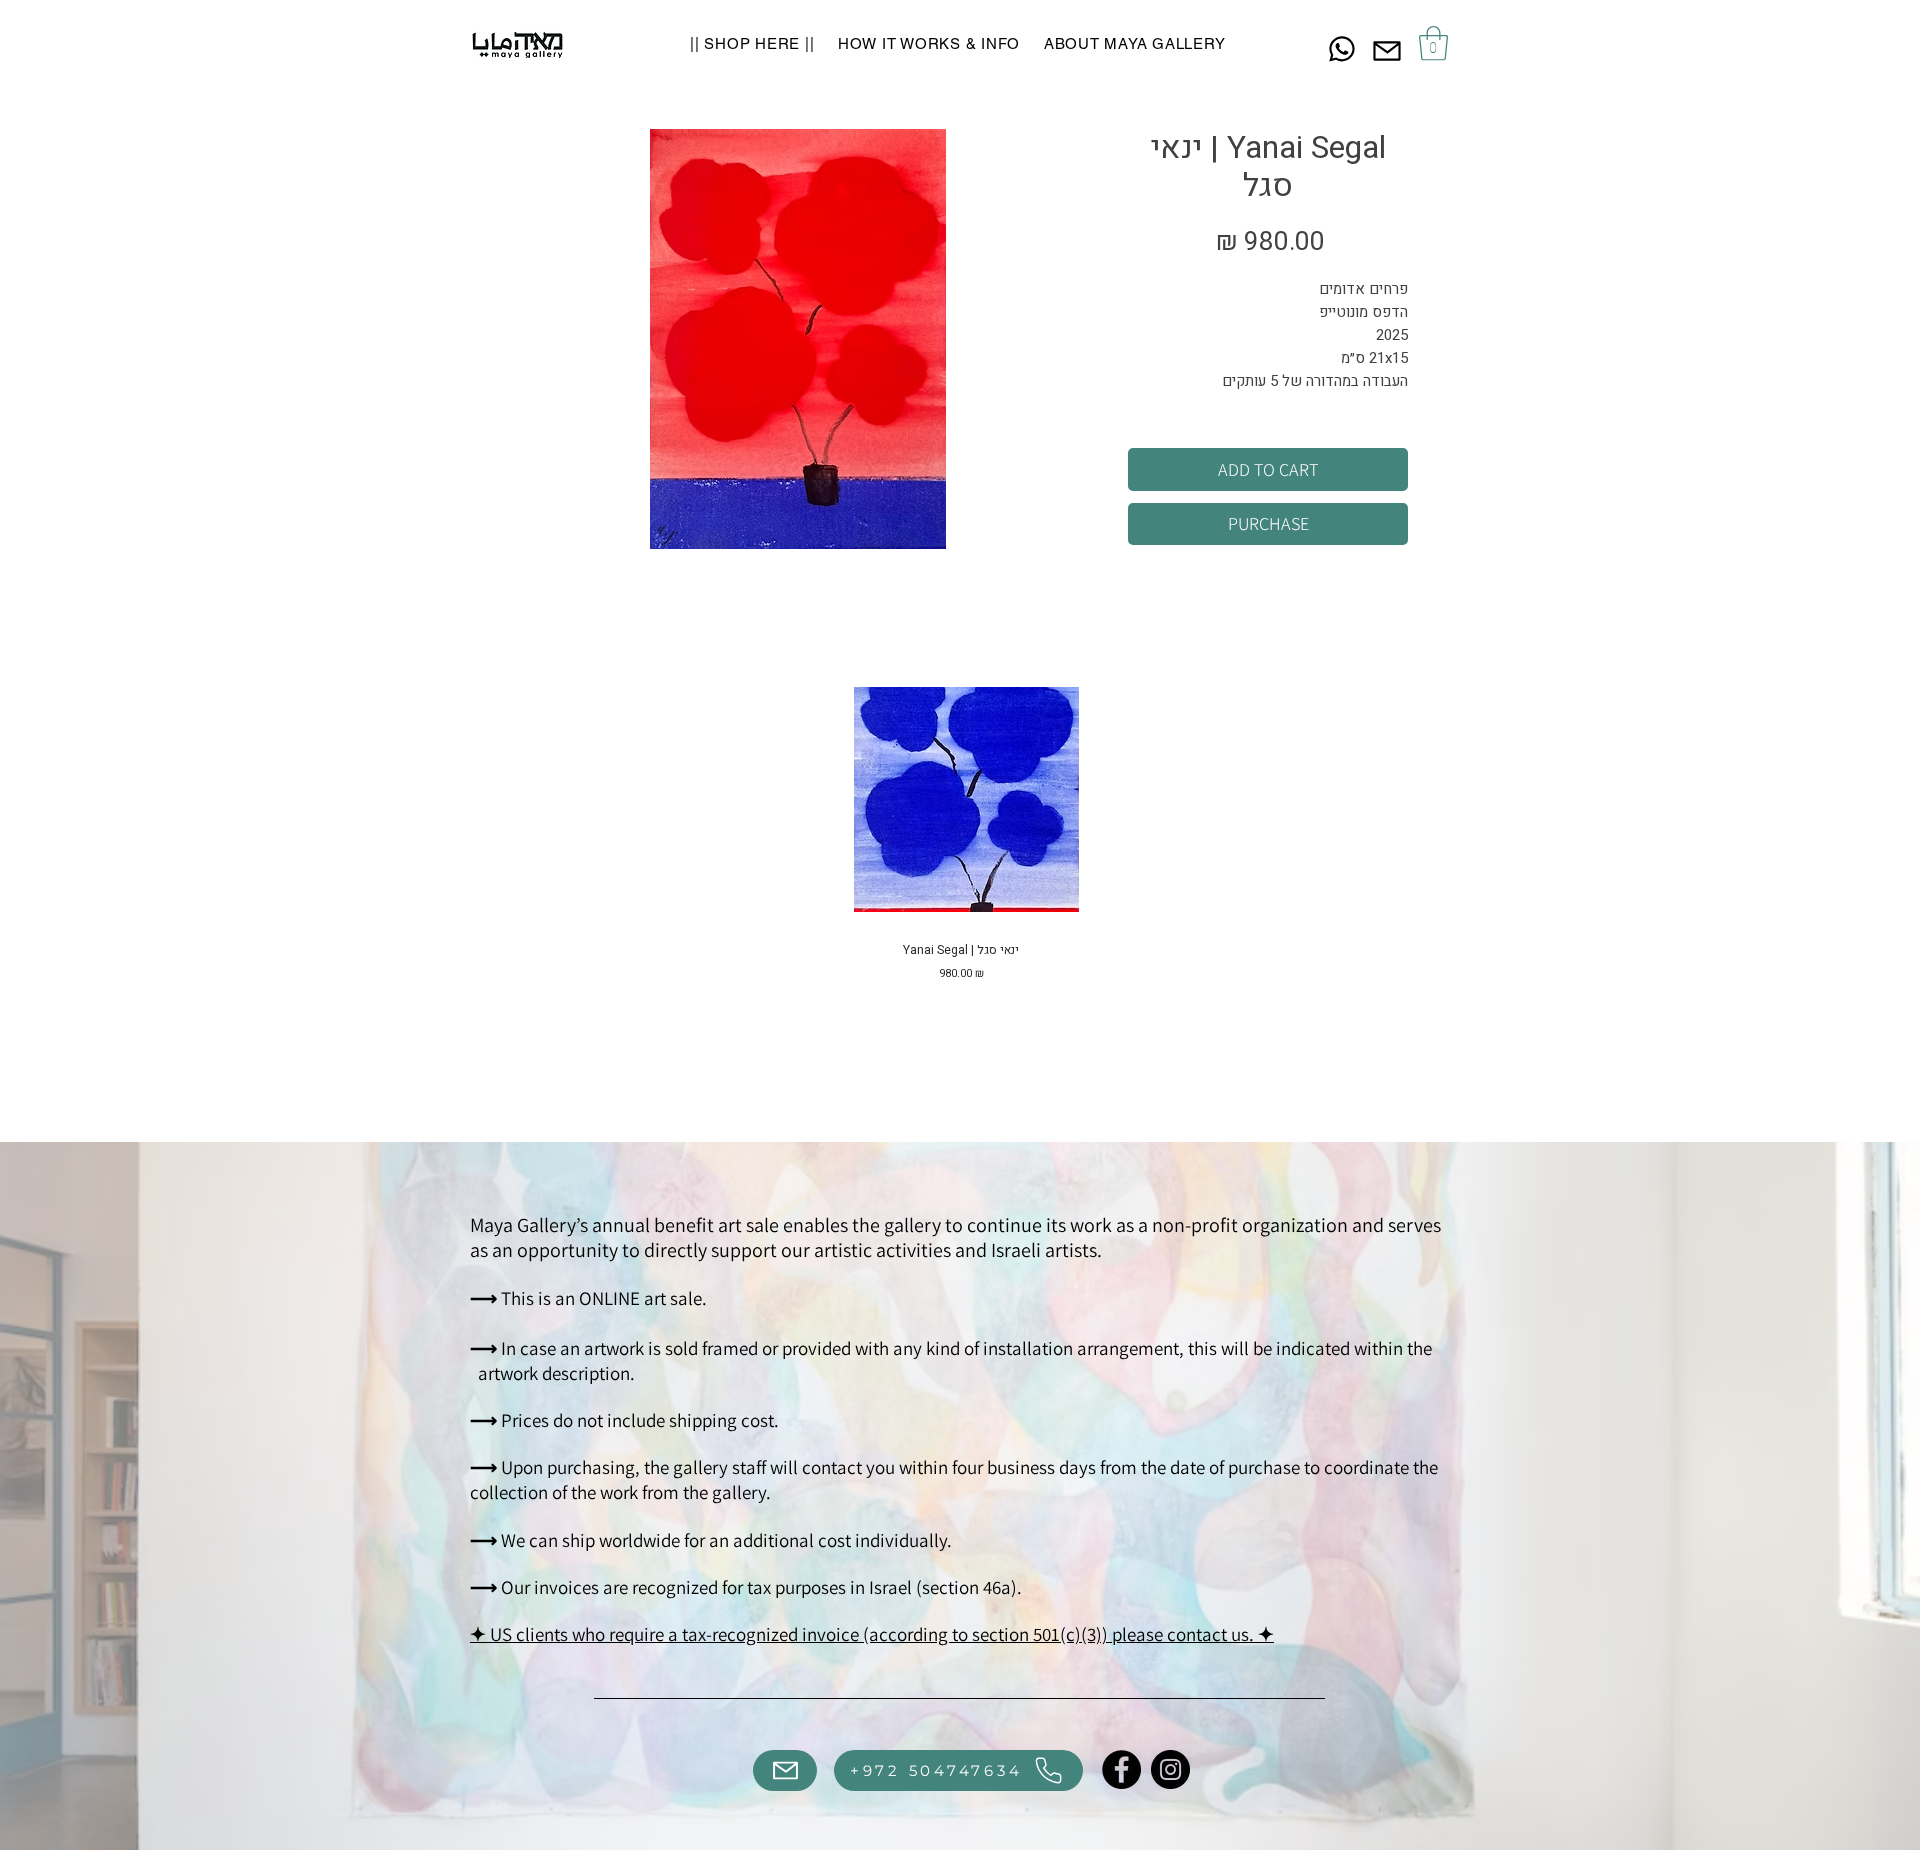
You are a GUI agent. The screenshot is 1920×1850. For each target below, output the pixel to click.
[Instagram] (1170, 1769)
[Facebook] (1121, 1769)
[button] (1433, 43)
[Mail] (1387, 50)
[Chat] (1342, 48)
